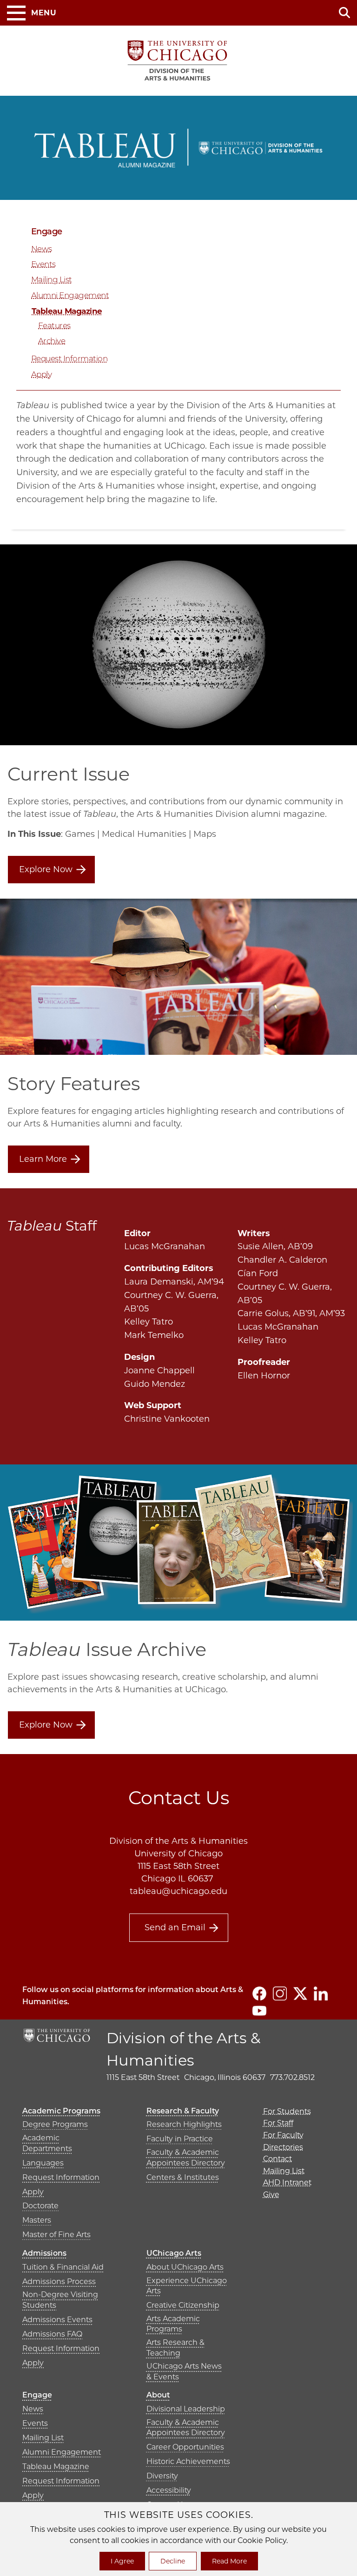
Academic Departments (47, 2143)
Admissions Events (57, 2320)
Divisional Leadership (186, 2409)
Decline (173, 2561)
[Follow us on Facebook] (259, 1993)
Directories (283, 2147)
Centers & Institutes (183, 2177)
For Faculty (283, 2135)
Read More (229, 2561)
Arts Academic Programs (173, 2324)
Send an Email (175, 1927)
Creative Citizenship (183, 2305)
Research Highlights (184, 2124)
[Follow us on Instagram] (280, 1993)
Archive (52, 341)
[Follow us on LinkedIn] (321, 1993)
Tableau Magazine (67, 311)
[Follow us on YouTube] (259, 2011)
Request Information (69, 358)
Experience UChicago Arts (187, 2286)
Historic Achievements (188, 2461)
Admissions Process (59, 2281)
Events (43, 264)
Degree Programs (55, 2124)
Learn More (43, 1159)
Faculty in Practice (180, 2139)
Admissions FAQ (52, 2334)
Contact (278, 2159)
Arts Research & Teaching (175, 2348)
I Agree (122, 2561)
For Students (287, 2111)
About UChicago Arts (185, 2267)
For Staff (278, 2123)
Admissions (44, 2253)
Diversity (162, 2476)
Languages (43, 2163)
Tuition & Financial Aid (63, 2267)
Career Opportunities (185, 2447)
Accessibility (169, 2490)
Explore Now (46, 869)
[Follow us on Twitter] (300, 1993)
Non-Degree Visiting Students (60, 2300)
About (158, 2395)
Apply (41, 374)
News (42, 249)
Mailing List (52, 279)
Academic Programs (61, 2111)
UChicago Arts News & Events (184, 2371)
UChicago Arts (174, 2253)
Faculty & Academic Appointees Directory (186, 2157)
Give (271, 2195)
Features (54, 325)
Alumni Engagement (70, 295)
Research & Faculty (183, 2111)
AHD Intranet (287, 2182)
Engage (47, 232)
